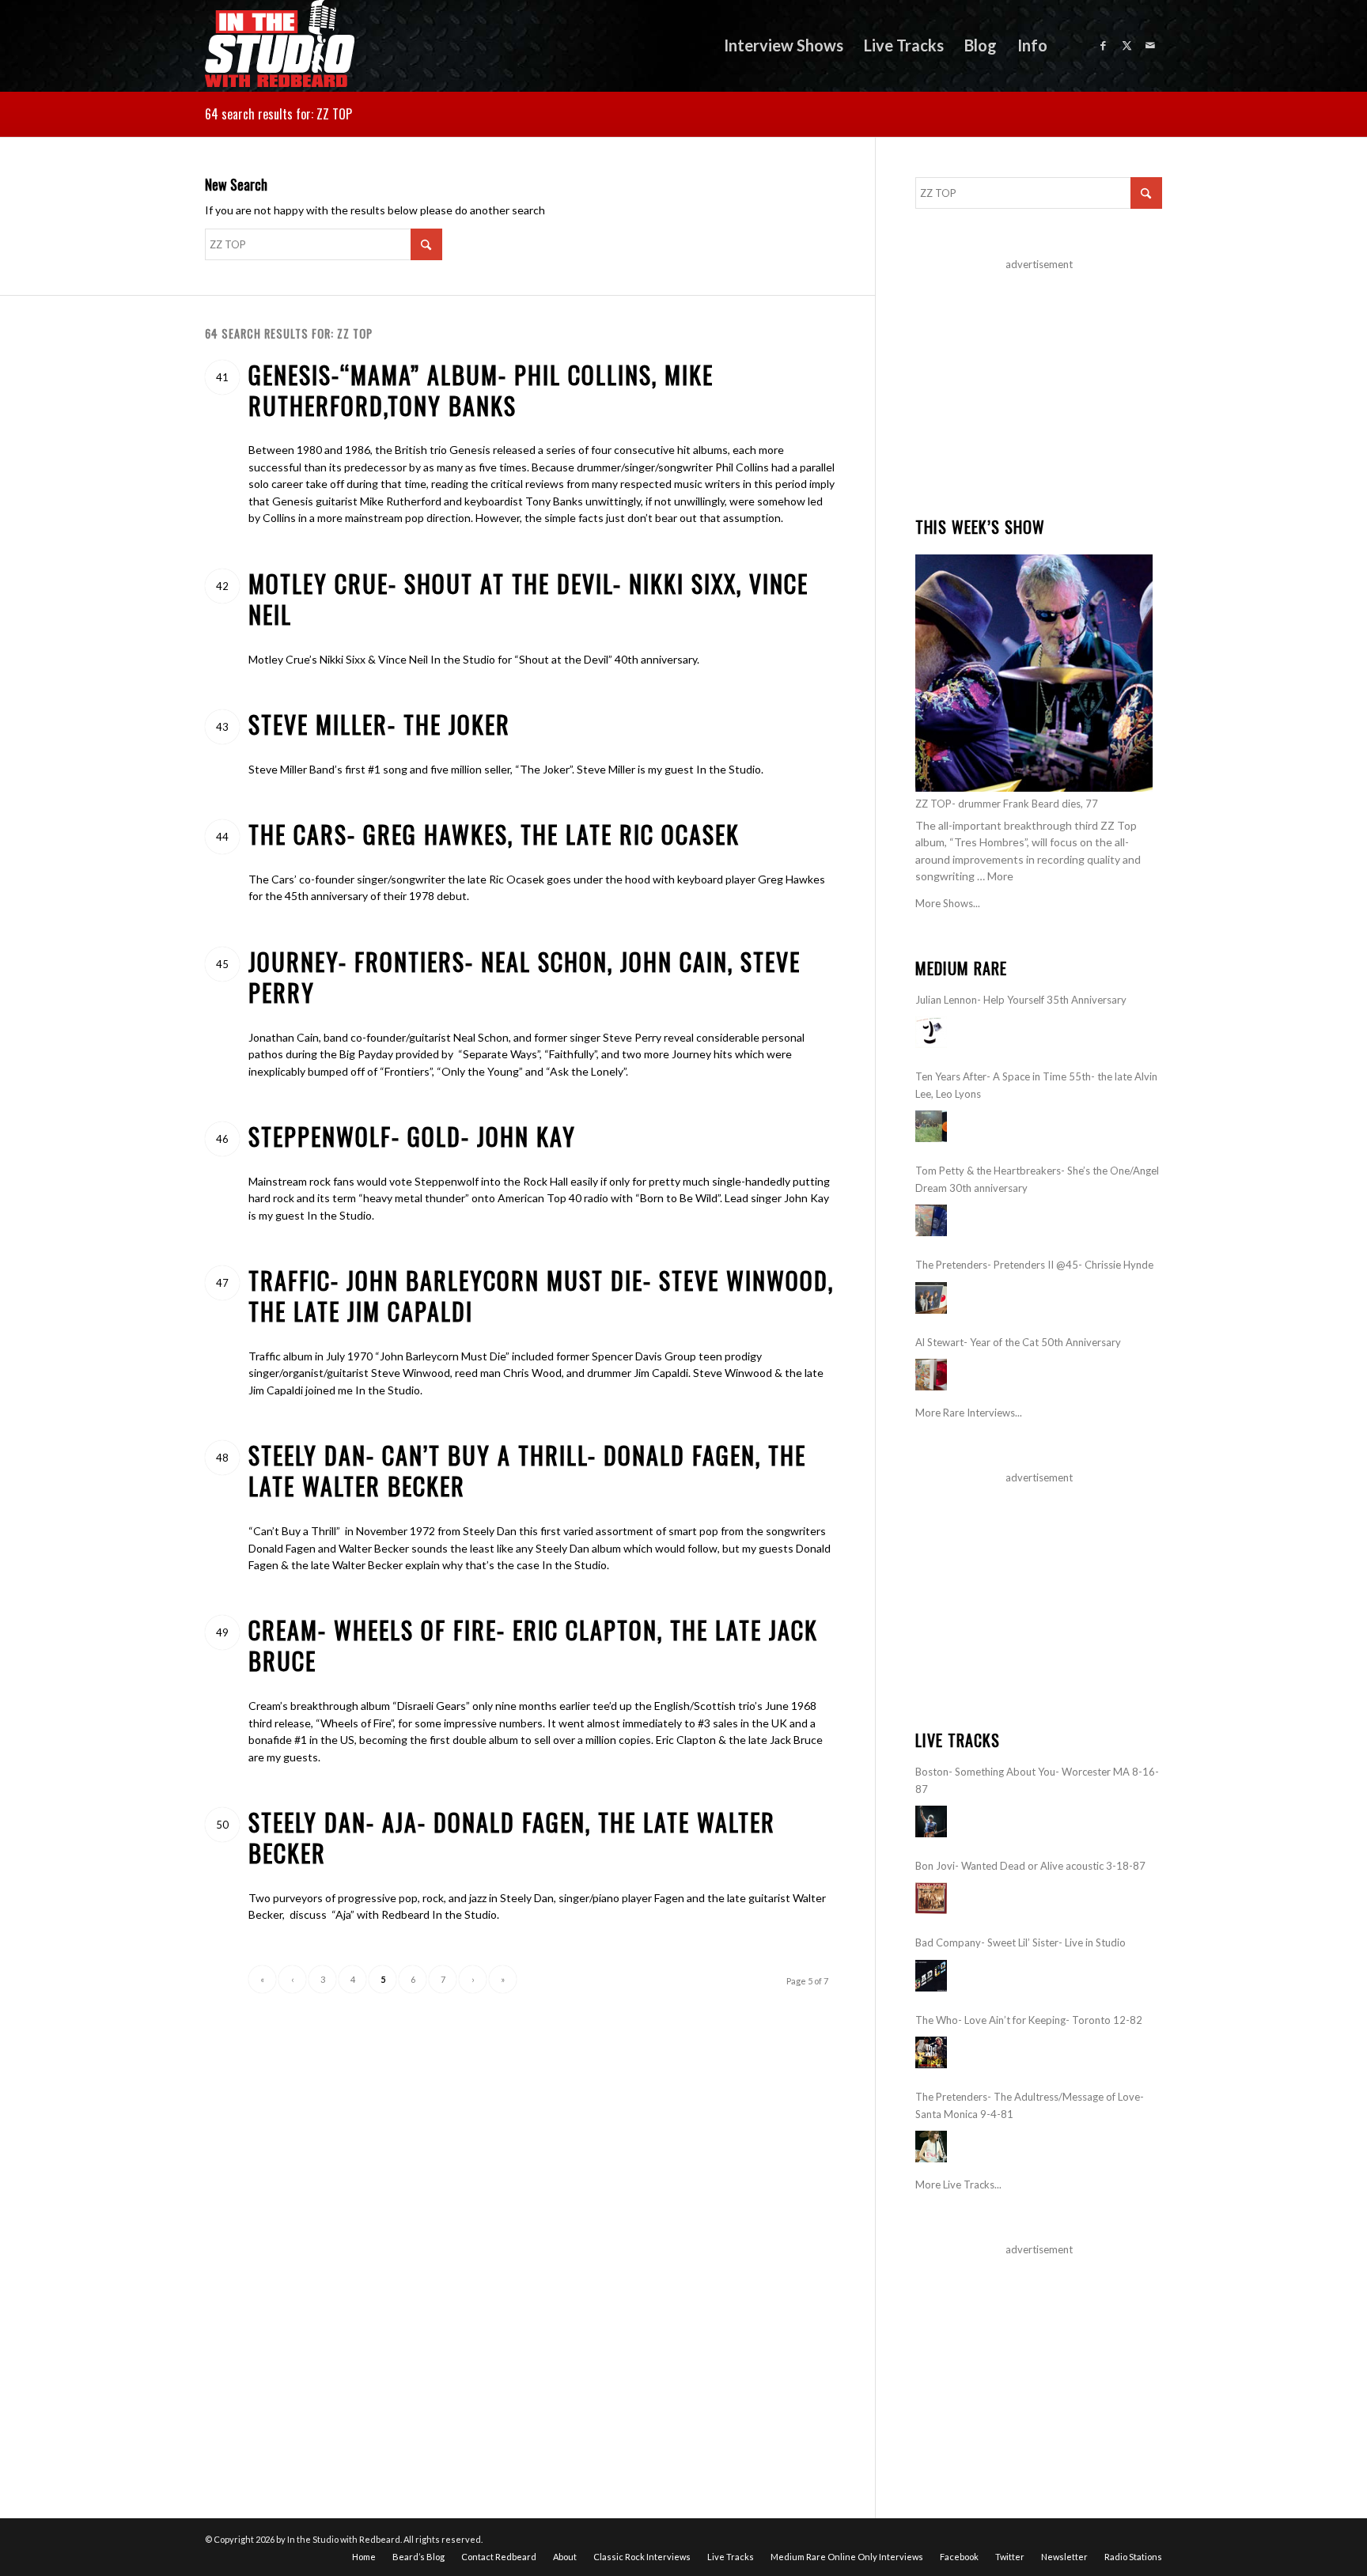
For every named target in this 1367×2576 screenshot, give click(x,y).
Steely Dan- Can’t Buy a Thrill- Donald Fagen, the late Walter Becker (527, 1470)
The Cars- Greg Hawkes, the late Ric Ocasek (494, 834)
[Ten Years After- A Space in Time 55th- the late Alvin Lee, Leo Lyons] (931, 1126)
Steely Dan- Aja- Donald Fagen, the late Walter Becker (512, 1837)
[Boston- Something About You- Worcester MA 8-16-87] (931, 1821)
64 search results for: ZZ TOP (278, 114)
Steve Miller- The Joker (379, 724)
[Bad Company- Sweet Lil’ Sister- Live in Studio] (931, 1976)
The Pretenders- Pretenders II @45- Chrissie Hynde (1034, 1265)
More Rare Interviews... (969, 1413)
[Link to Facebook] (1103, 45)
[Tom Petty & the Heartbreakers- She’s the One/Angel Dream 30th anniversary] (931, 1220)
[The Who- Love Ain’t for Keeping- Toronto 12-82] (931, 2052)
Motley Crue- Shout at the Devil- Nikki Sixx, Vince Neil (528, 599)
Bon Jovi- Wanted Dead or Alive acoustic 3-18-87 (1030, 1866)
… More (995, 876)
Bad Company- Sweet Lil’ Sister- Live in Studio (1021, 1942)
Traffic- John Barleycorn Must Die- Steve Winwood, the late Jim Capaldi (541, 1296)
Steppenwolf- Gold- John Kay (412, 1136)
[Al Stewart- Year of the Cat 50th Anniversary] (931, 1375)
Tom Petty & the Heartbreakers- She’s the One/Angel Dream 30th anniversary (1037, 1179)
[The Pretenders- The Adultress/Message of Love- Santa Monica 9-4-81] (931, 2147)
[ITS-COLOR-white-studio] (280, 45)
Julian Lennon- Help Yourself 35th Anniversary (1021, 1000)
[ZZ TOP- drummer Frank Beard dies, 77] (1034, 673)
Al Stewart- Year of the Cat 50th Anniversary (1018, 1342)
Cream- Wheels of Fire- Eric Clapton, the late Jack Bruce (533, 1645)
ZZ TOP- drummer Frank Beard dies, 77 (1007, 804)
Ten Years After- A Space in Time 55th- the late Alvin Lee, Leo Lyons (1036, 1085)
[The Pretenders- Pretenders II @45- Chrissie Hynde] (931, 1298)
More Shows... (948, 903)
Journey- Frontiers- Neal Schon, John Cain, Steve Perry (524, 977)
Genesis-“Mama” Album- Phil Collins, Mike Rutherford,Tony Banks (481, 390)
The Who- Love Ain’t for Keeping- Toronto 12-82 (1029, 2020)
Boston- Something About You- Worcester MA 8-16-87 (1037, 1780)
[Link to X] (1127, 45)
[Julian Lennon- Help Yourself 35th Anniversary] (931, 1032)
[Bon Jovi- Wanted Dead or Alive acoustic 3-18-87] (931, 1898)
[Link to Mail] (1150, 45)
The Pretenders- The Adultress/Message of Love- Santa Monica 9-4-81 (1030, 2105)
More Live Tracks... (958, 2184)
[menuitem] (784, 45)
